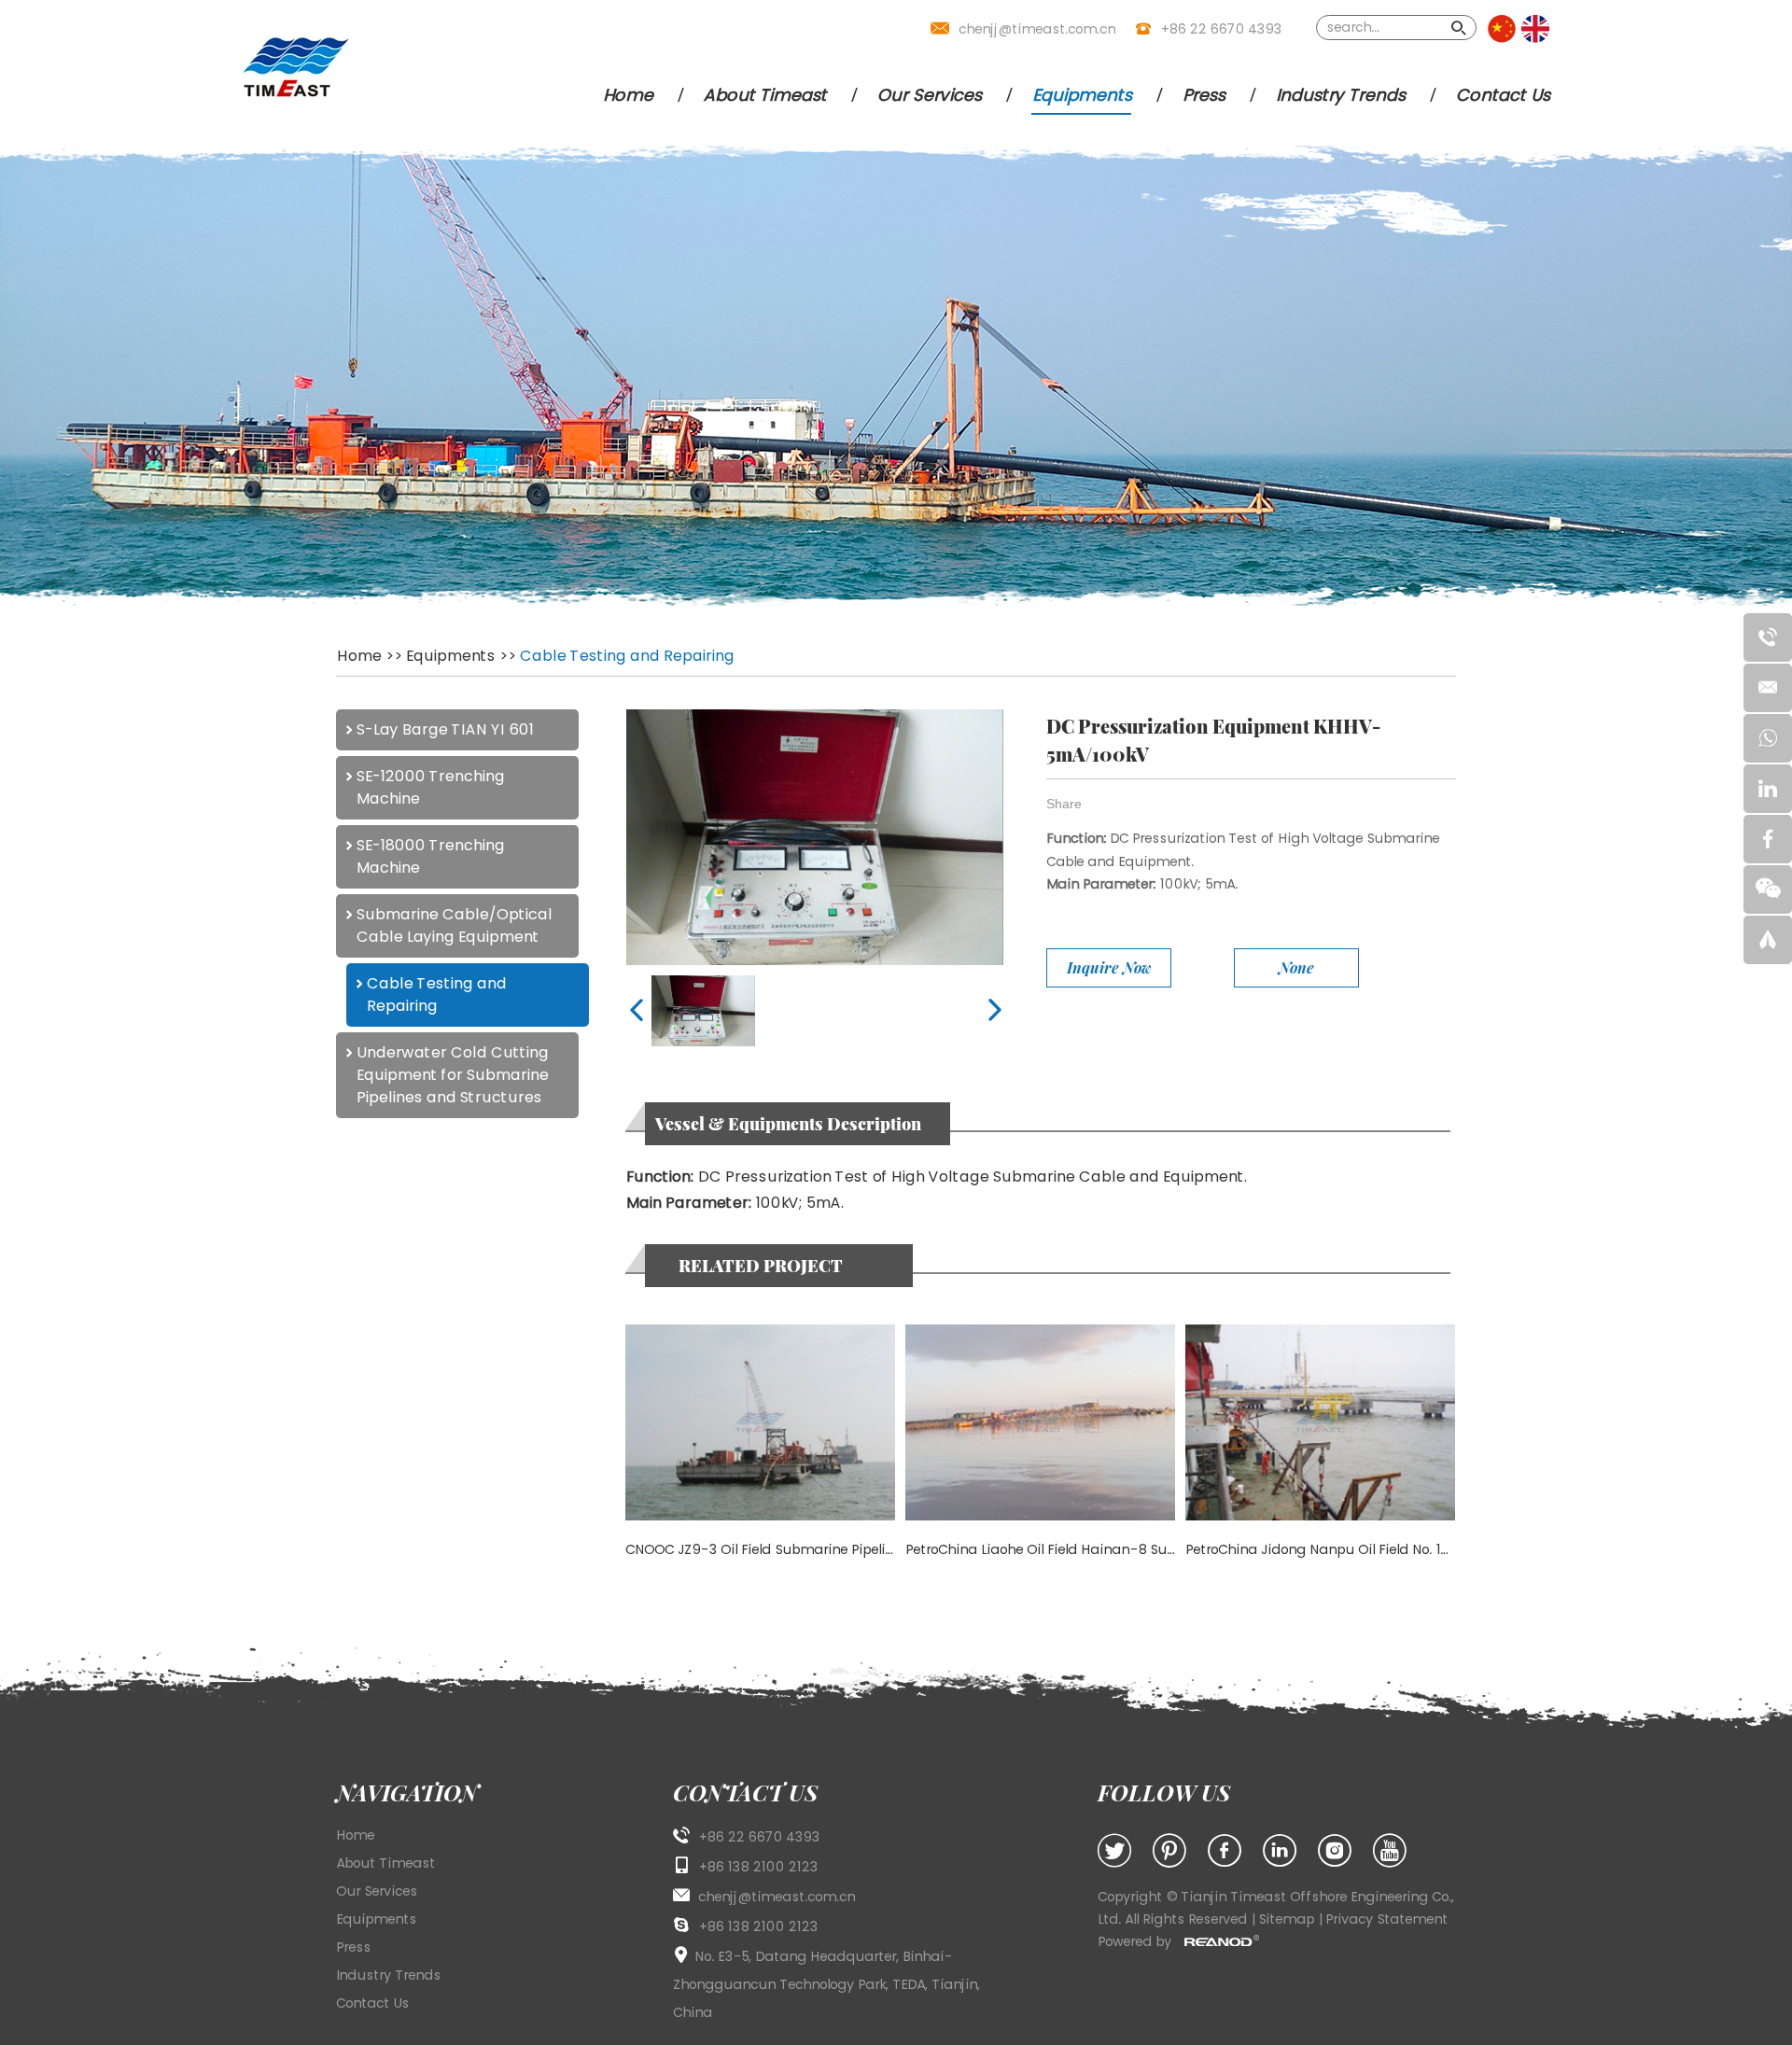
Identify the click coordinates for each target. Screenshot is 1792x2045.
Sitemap (1288, 1919)
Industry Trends (1340, 95)
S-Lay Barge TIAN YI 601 (444, 729)
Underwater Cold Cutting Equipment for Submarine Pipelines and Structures (452, 1075)
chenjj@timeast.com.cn (1037, 29)
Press (1203, 95)
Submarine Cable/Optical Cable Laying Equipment (454, 925)
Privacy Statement (1386, 1919)
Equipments (1081, 95)
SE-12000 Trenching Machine (430, 787)
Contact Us (1502, 95)
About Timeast (764, 95)
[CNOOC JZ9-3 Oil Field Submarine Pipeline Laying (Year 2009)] (760, 1422)
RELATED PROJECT (761, 1266)
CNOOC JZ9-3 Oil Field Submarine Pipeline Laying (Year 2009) (828, 1549)
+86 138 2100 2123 (758, 1926)
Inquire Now (1109, 967)
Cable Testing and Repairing (626, 656)
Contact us (745, 1792)
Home (627, 95)
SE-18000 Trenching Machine (430, 856)
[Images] (814, 837)
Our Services (929, 95)
